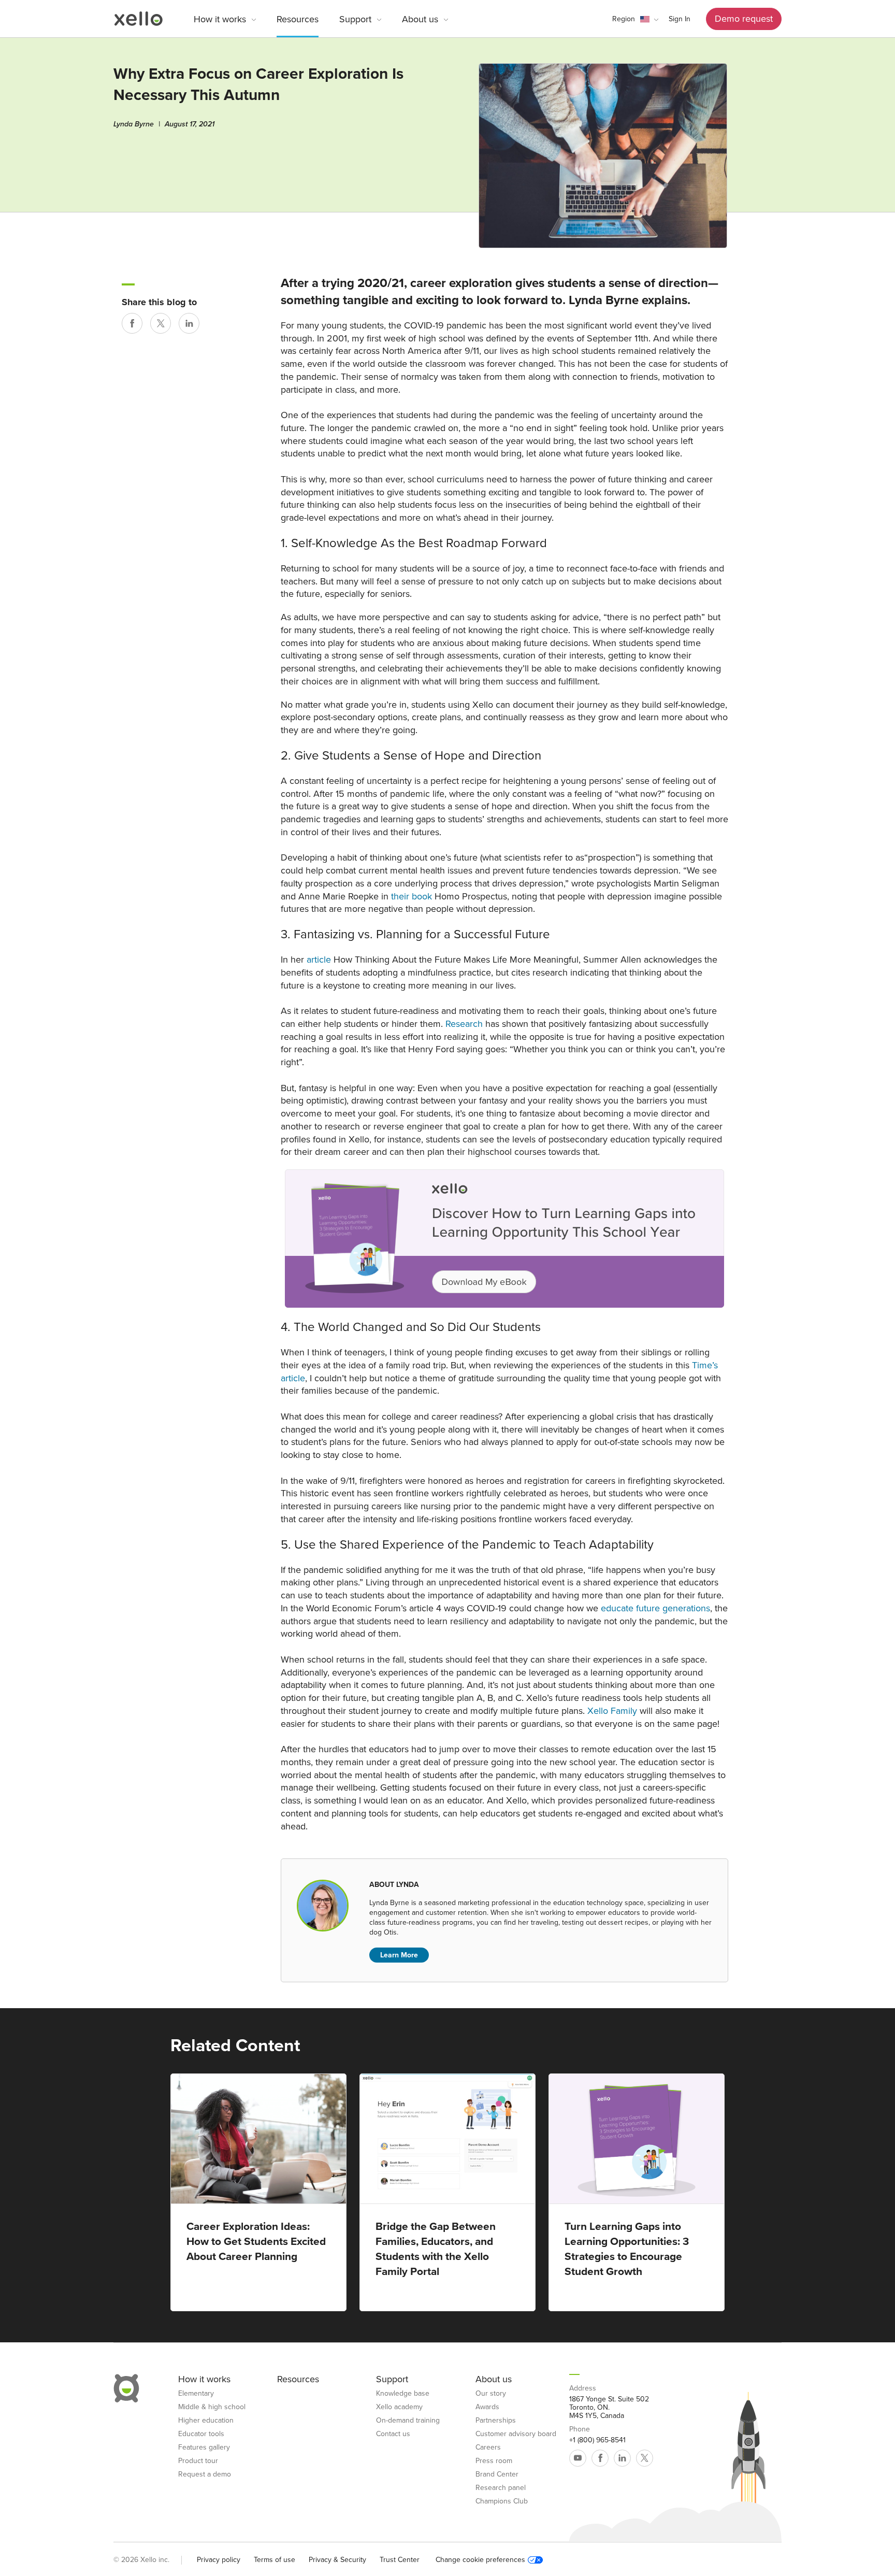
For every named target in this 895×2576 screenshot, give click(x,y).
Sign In (680, 19)
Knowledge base (403, 2394)
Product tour (198, 2461)
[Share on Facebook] (132, 323)
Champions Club (502, 2501)
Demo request (744, 19)
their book (412, 896)
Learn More (399, 1955)
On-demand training (408, 2421)
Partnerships (496, 2421)
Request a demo (205, 2474)
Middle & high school (212, 2407)
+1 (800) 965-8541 (597, 2440)
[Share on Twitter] (161, 323)
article (319, 960)
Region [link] (624, 19)
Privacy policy (219, 2560)
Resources (298, 19)
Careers (488, 2448)
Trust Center (400, 2560)
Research (464, 1024)
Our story (491, 2394)
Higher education (206, 2421)
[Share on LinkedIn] (189, 323)
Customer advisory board (516, 2434)
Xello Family (612, 1711)
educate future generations (655, 1608)
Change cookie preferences (480, 2560)
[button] (635, 19)
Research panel (501, 2488)
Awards (487, 2407)
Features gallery (204, 2448)
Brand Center (497, 2474)
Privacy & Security (337, 2560)
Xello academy (399, 2407)
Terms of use (275, 2560)
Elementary (196, 2394)
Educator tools (201, 2434)
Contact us (393, 2434)
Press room (494, 2461)
